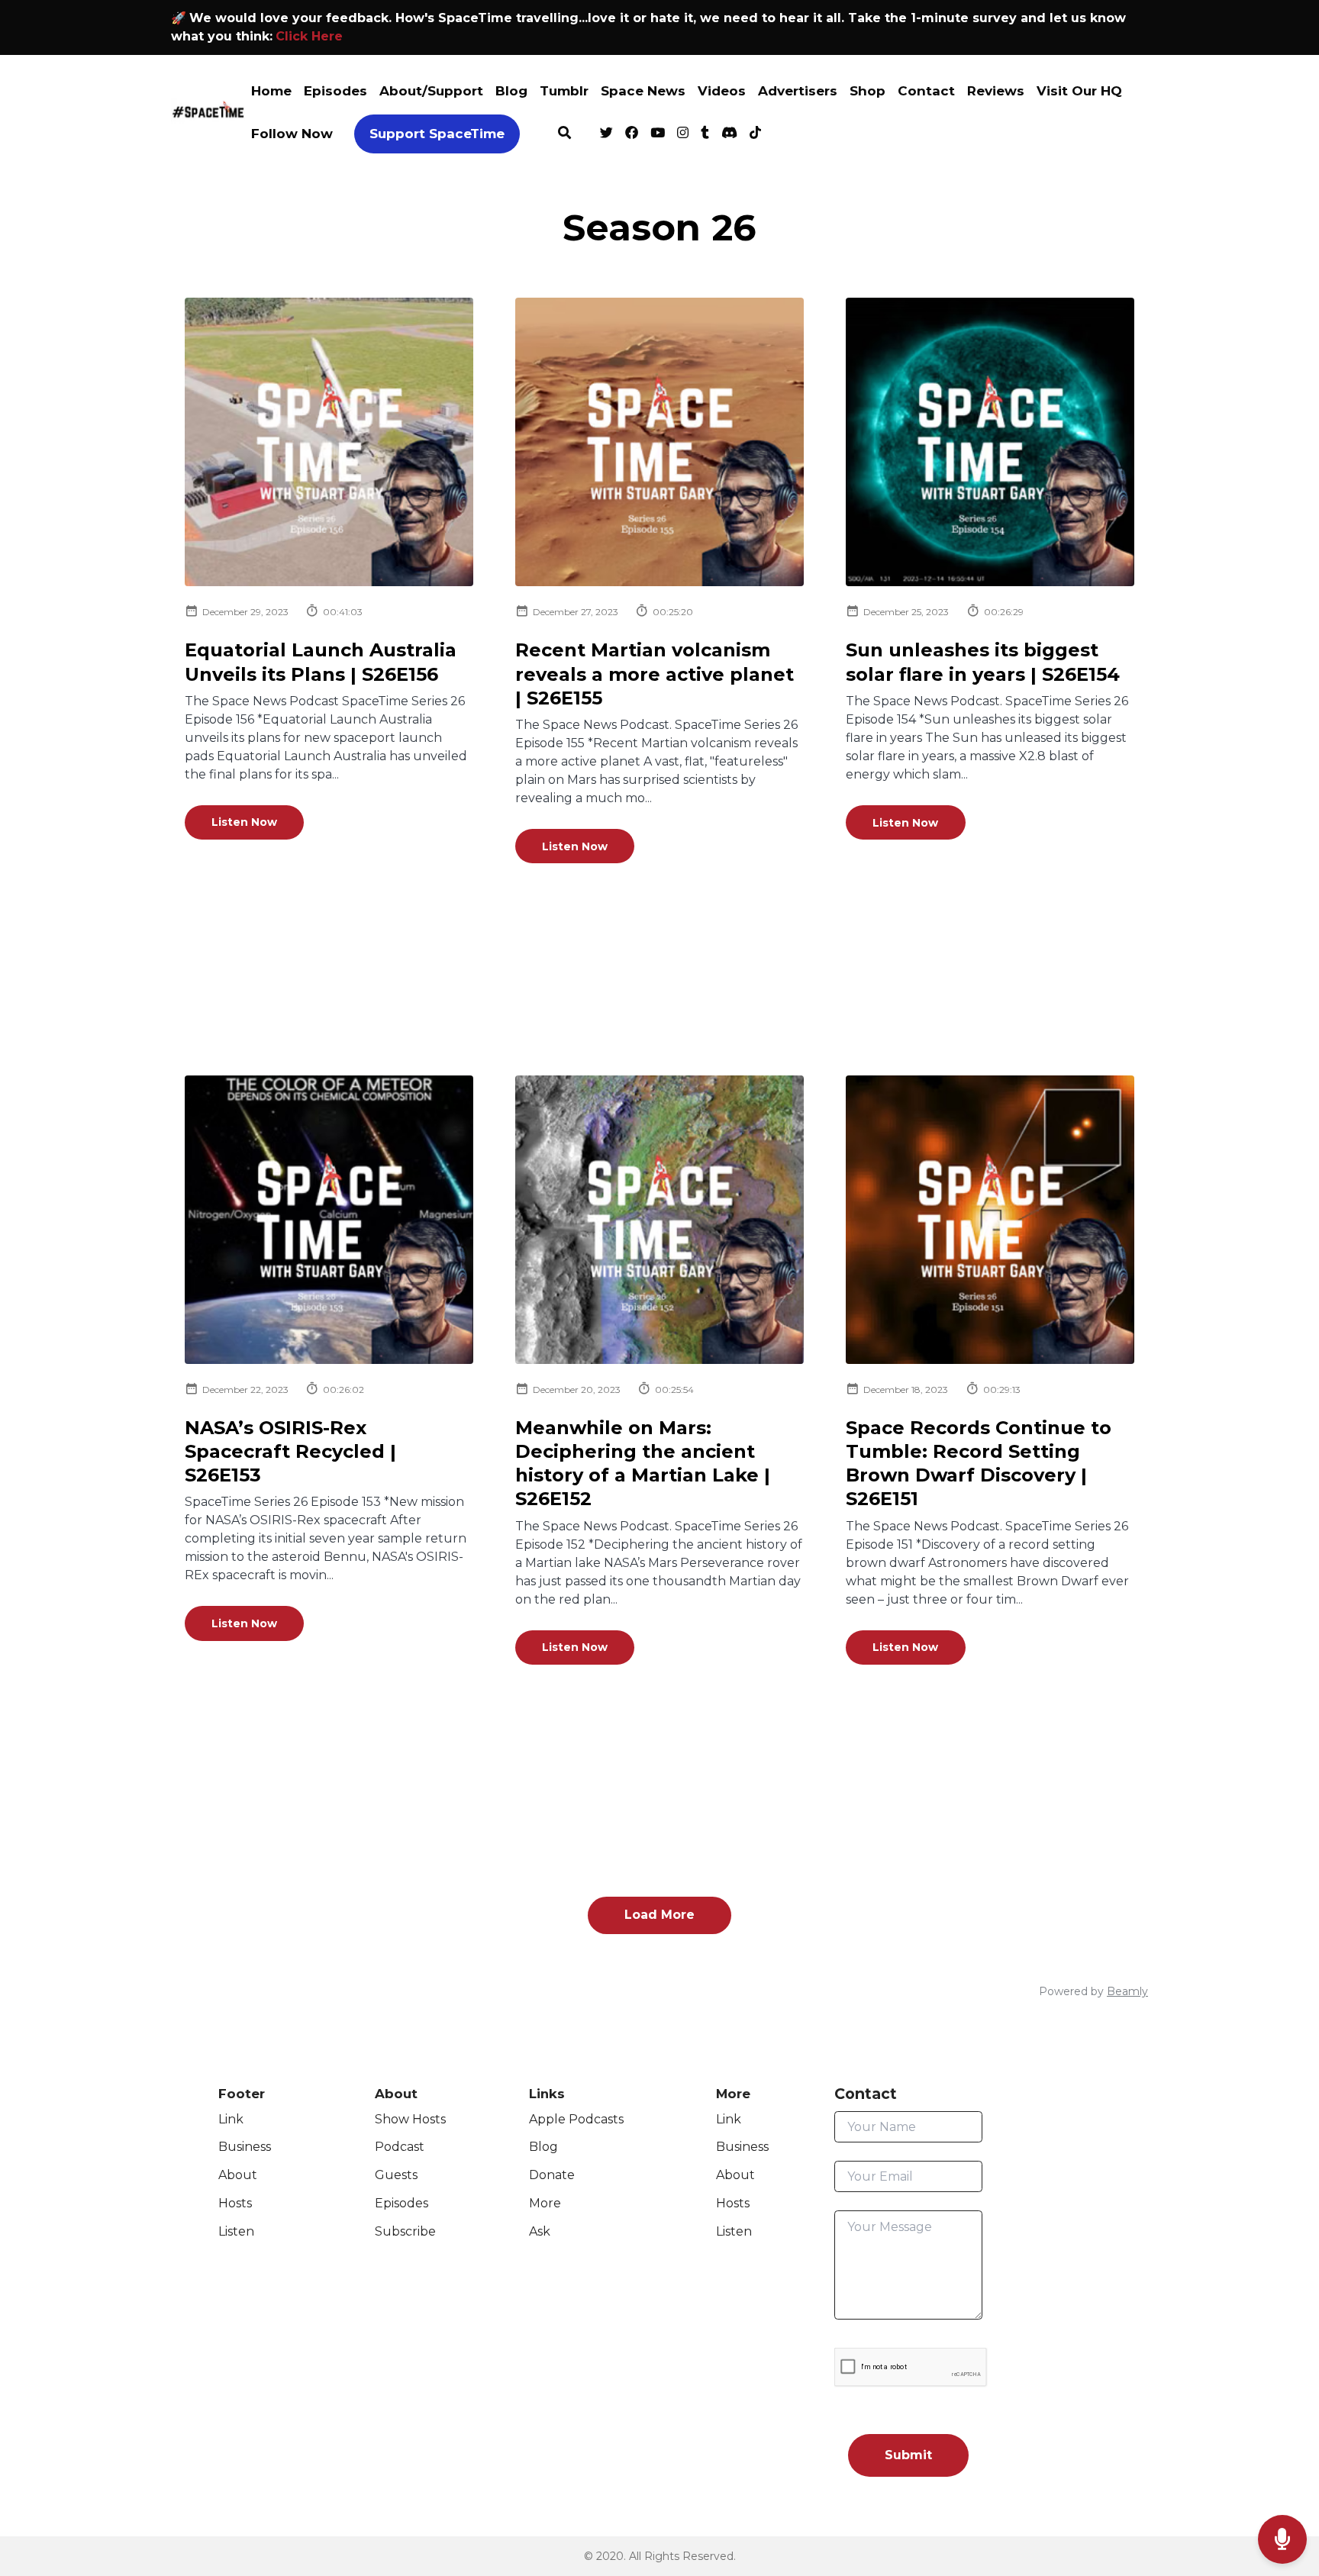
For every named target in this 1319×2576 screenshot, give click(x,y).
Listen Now (244, 822)
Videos (722, 91)
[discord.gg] (729, 134)
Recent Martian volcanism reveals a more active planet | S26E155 (655, 674)
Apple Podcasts (576, 2119)
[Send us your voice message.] (1282, 2540)
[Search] (564, 134)
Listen (236, 2231)
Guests (396, 2175)
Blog (511, 91)
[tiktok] (753, 134)
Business (245, 2147)
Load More (659, 1915)
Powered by (1093, 1991)
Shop (868, 91)
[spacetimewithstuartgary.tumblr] (705, 134)
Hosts (235, 2203)
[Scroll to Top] (1283, 2479)
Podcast (400, 2147)
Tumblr (564, 91)
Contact (926, 91)
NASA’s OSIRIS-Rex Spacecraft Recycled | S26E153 (290, 1451)
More (545, 2203)
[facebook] (632, 134)
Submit (908, 2455)
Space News (643, 91)
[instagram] (683, 134)
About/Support (431, 91)
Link (231, 2119)
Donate (552, 2175)
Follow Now (292, 134)
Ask (540, 2231)
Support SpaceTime (437, 134)
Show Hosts (410, 2119)
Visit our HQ (1079, 91)
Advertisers (798, 91)
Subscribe (405, 2231)
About (238, 2175)
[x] (606, 134)
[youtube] (658, 134)
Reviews (996, 91)
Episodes (335, 91)
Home (271, 91)
